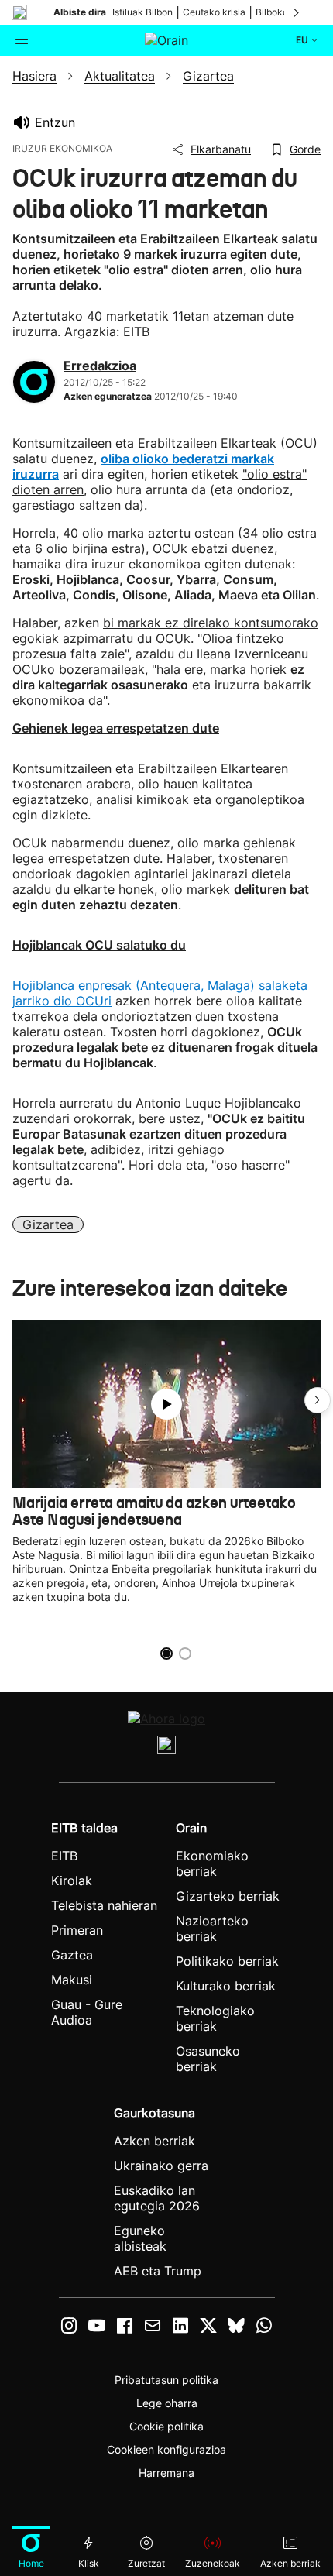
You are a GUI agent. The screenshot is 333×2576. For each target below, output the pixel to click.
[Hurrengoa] (297, 12)
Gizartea (48, 1224)
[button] (318, 1400)
